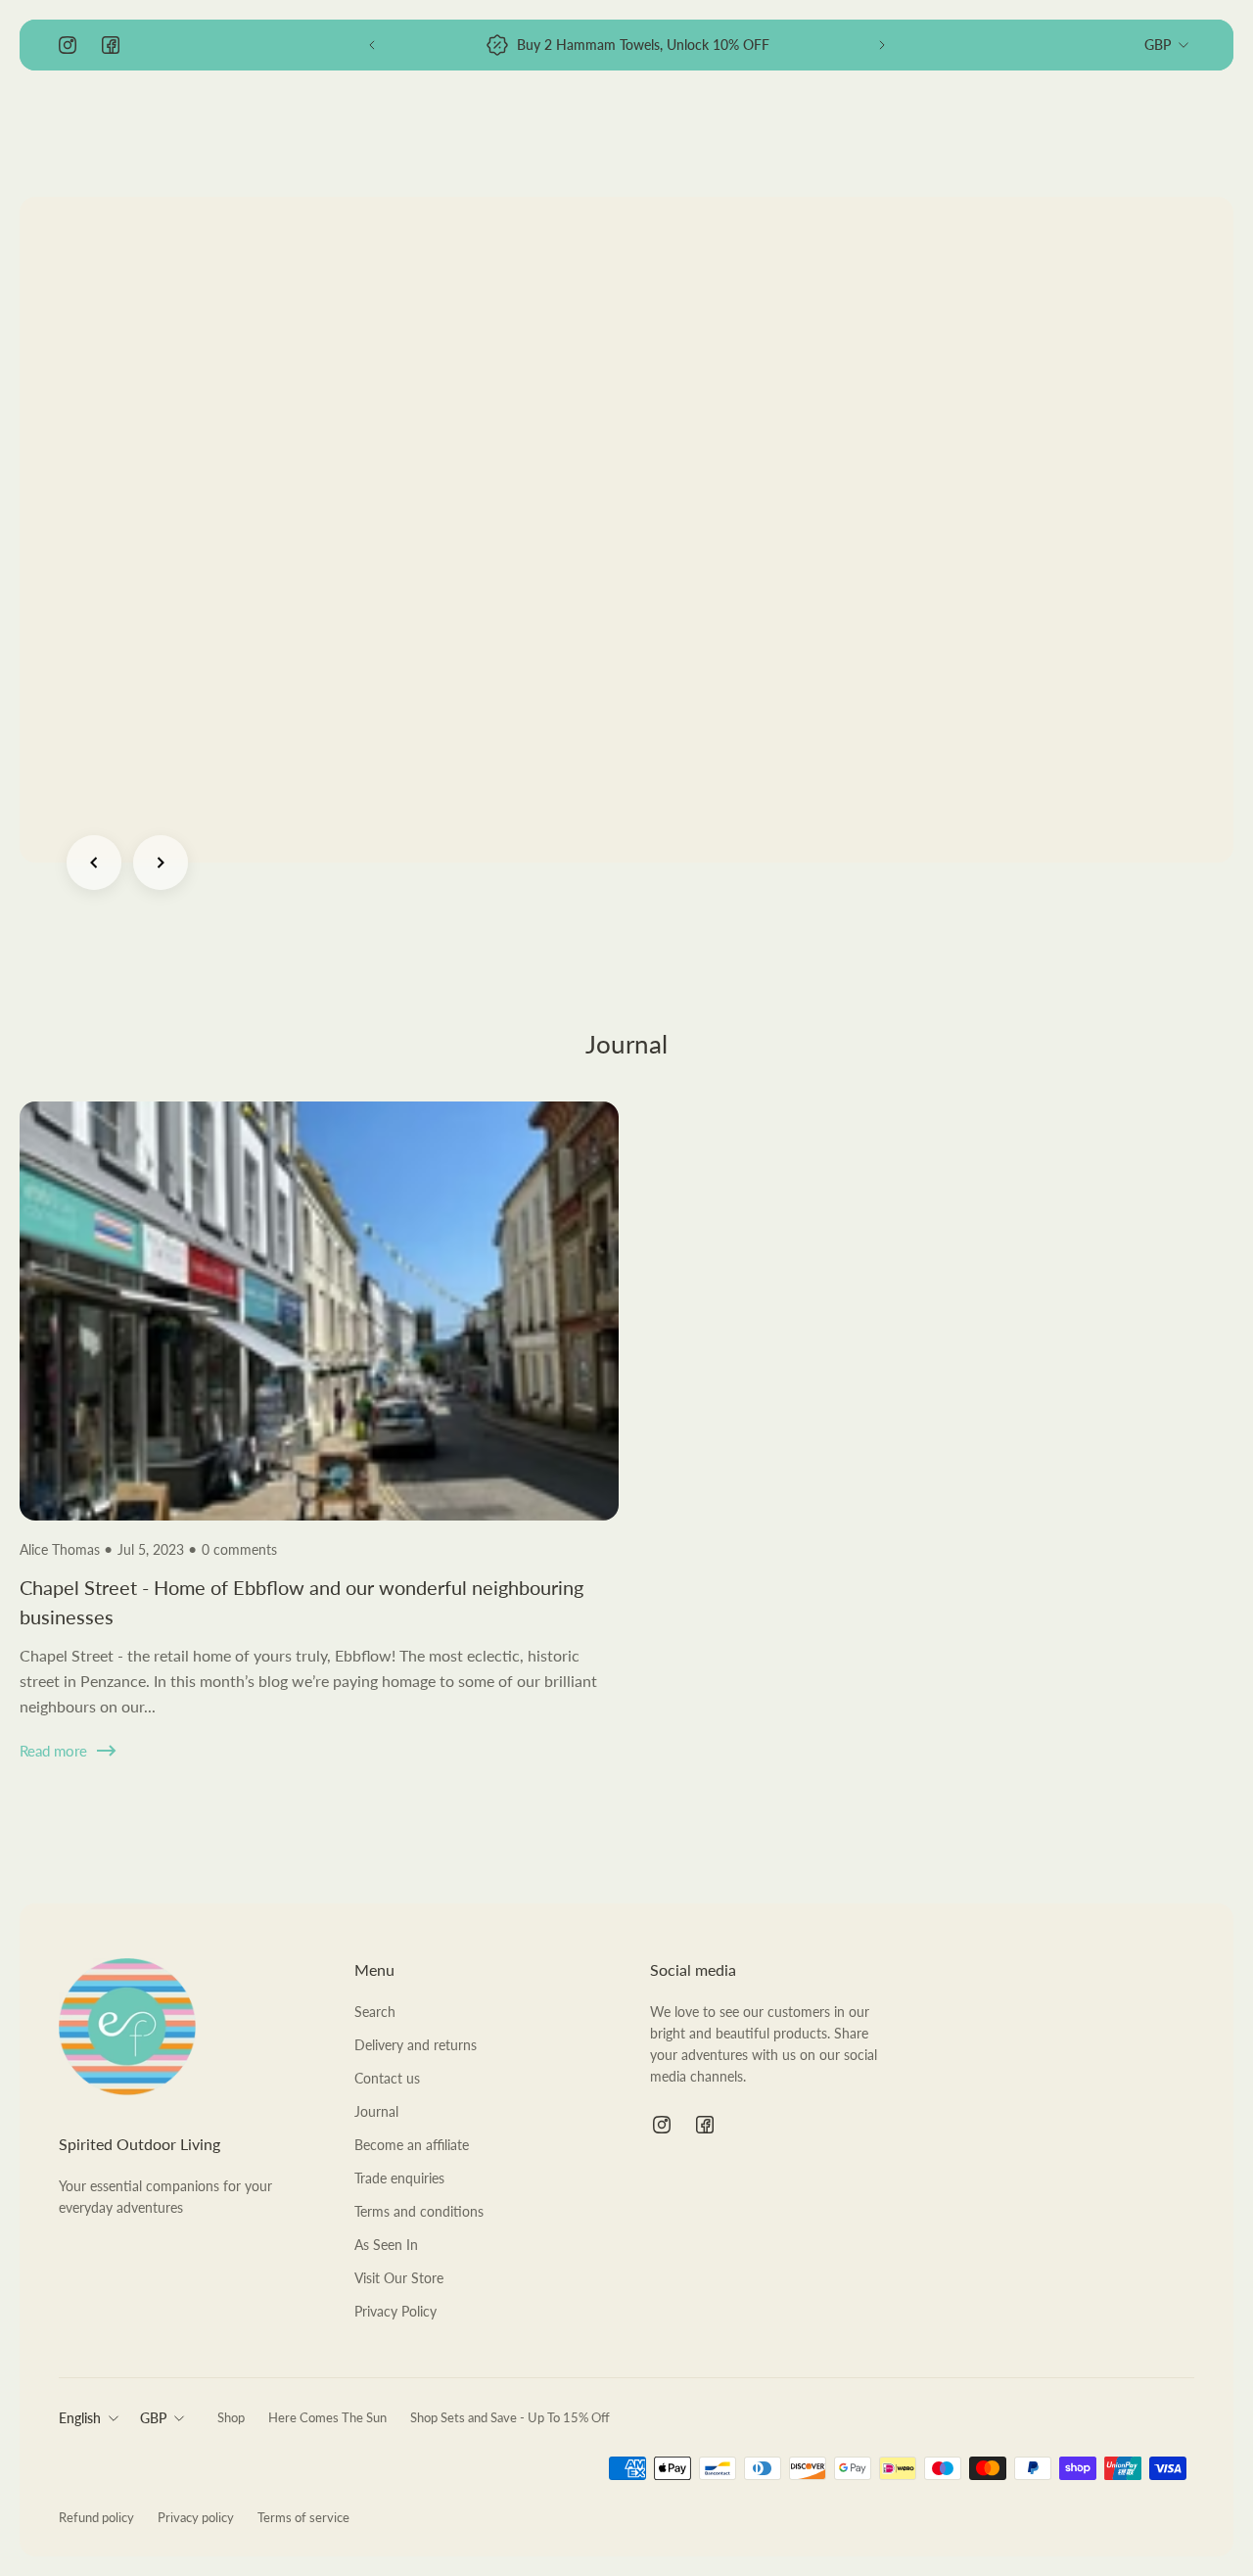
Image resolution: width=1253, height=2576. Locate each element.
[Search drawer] (1089, 133)
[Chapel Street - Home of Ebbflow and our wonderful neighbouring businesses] (319, 1456)
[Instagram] (68, 45)
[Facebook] (111, 45)
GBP (1158, 45)
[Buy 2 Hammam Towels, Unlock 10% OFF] (627, 45)
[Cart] (1183, 133)
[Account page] (1136, 133)
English (80, 2418)
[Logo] (127, 134)
